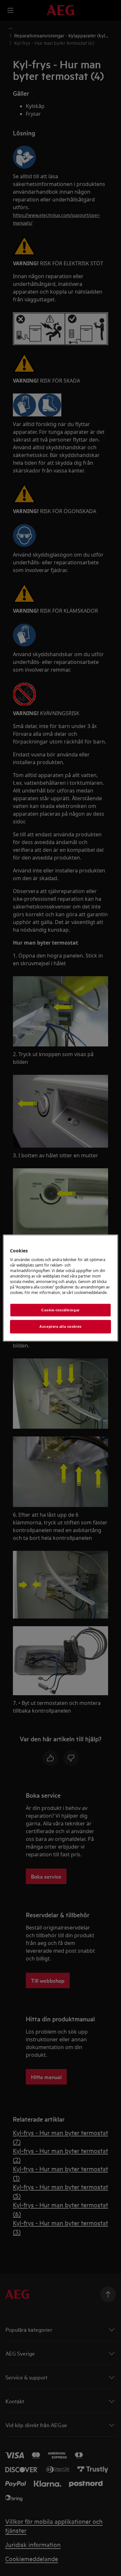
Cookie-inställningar (60, 1310)
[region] (60, 1288)
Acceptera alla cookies (60, 1327)
